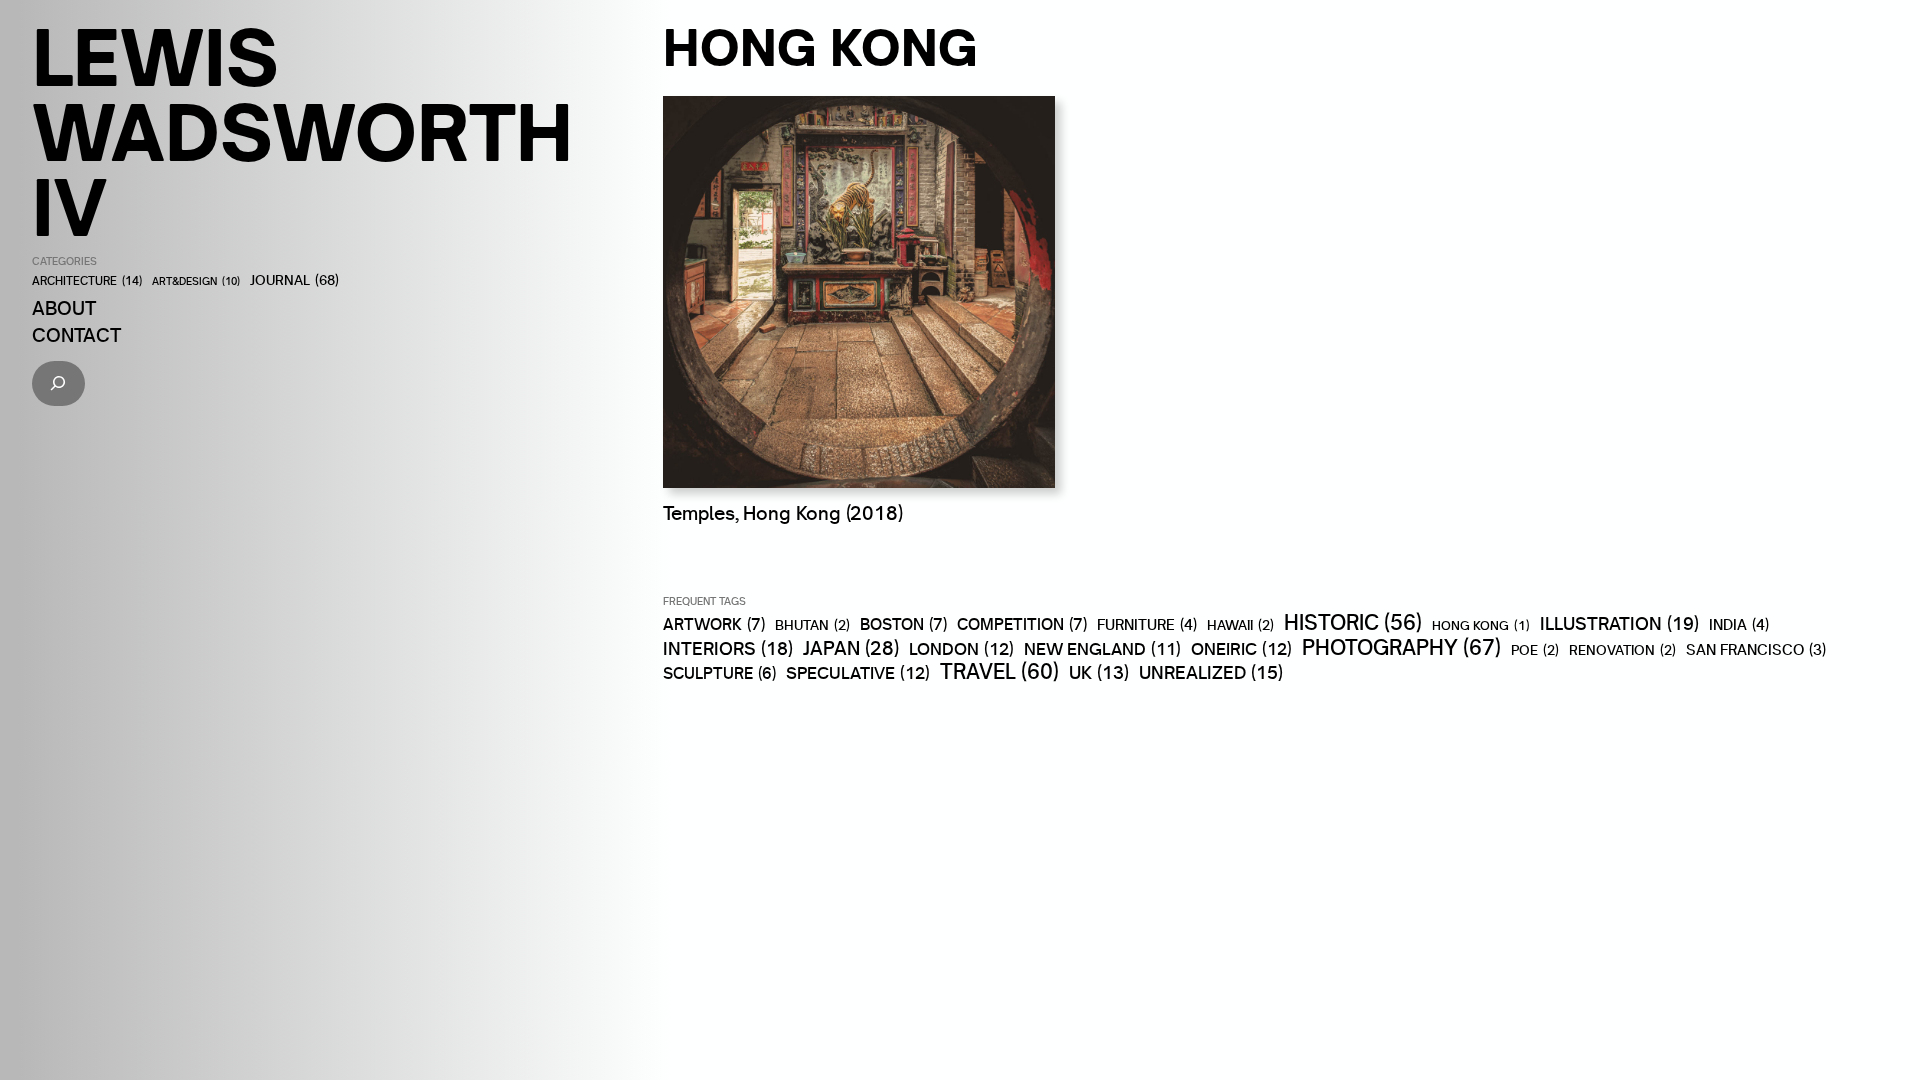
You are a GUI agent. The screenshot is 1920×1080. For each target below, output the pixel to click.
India (1739, 624)
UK (1099, 673)
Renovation (1622, 650)
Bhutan (812, 625)
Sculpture (719, 674)
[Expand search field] (58, 383)
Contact (76, 335)
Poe (1535, 650)
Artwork (714, 624)
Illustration (1619, 623)
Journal (294, 280)
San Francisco (1756, 650)
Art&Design (196, 282)
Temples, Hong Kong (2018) (783, 513)
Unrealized (1211, 673)
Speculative (858, 673)
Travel (999, 672)
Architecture (87, 281)
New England (1102, 648)
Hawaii (1240, 625)
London (961, 649)
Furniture (1147, 624)
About (64, 308)
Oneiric (1241, 649)
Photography (1401, 647)
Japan (851, 649)
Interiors (728, 648)
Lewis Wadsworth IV (302, 132)
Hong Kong (1481, 626)
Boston (903, 624)
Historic (1353, 623)
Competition (1022, 624)
